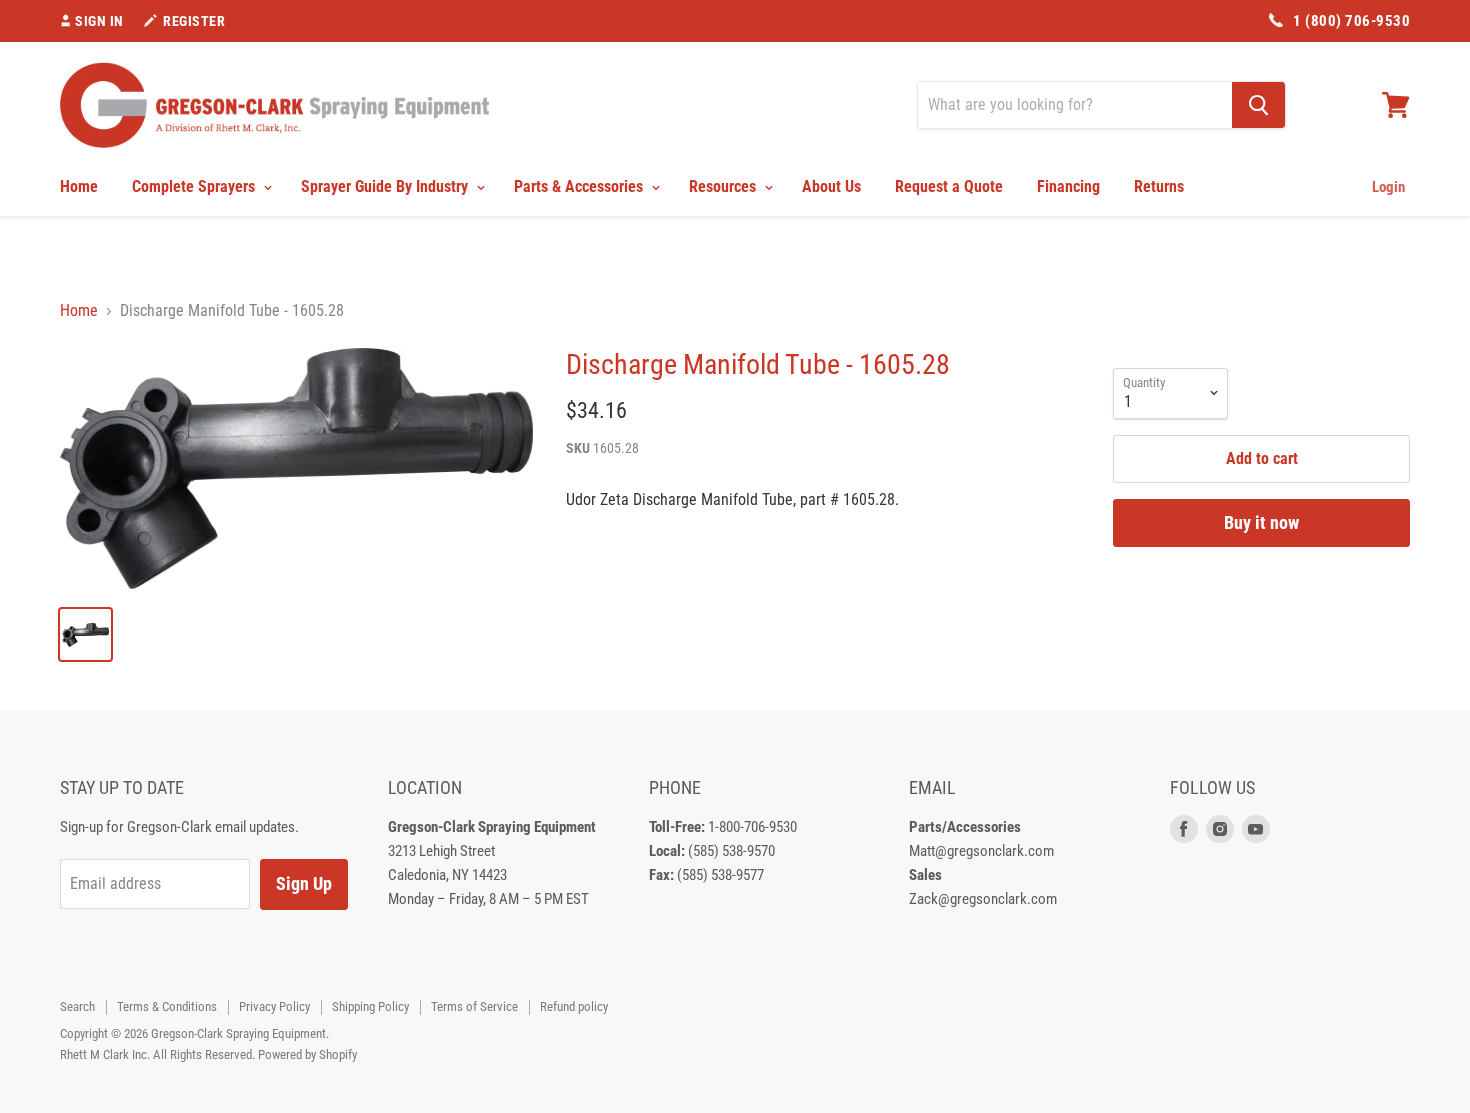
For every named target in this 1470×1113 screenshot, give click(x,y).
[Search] (1258, 105)
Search (77, 1006)
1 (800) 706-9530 (1351, 21)
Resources (724, 186)
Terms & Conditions (167, 1006)
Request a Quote (949, 186)
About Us (831, 186)
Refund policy (574, 1006)
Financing (1068, 186)
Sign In (99, 21)
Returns (1159, 186)
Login (1388, 187)
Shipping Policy (370, 1006)
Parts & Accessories (580, 186)
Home (79, 186)
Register (194, 21)
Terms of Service (474, 1006)
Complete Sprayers (195, 186)
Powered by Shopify (307, 1054)
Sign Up (304, 883)
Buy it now (1261, 522)
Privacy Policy (274, 1006)
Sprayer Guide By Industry (386, 186)
